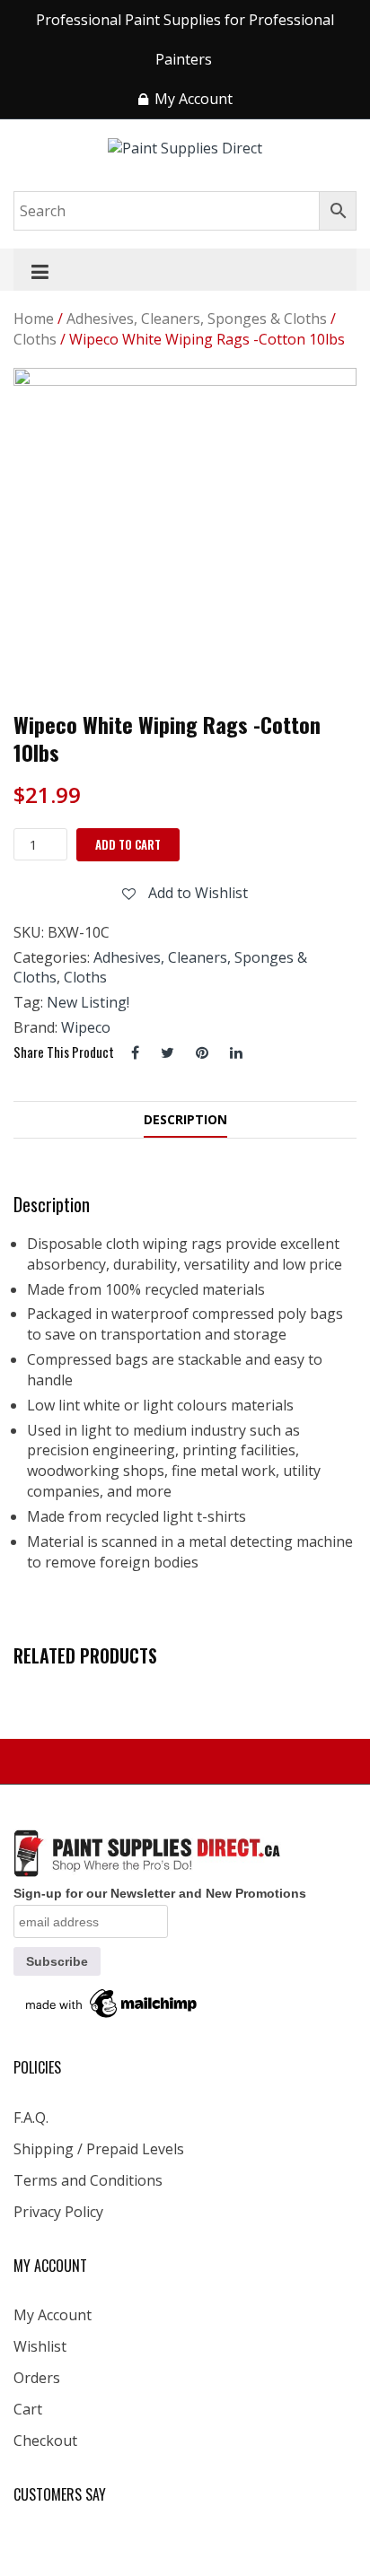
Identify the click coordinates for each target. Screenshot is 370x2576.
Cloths (35, 339)
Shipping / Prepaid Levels (99, 2149)
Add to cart (128, 844)
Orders (37, 2378)
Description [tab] (185, 1119)
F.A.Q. (31, 2118)
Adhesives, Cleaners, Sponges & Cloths (197, 319)
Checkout (45, 2441)
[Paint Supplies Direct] (185, 147)
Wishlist (40, 2346)
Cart (28, 2409)
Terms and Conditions (88, 2180)
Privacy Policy (58, 2212)
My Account (53, 2315)
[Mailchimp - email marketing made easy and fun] (112, 2002)
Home (34, 319)
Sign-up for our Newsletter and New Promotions (160, 1893)
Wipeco (86, 1027)
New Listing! (88, 1002)
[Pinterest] (202, 1052)
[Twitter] (167, 1052)
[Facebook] (135, 1052)
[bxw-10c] (185, 539)
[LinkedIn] (236, 1052)
